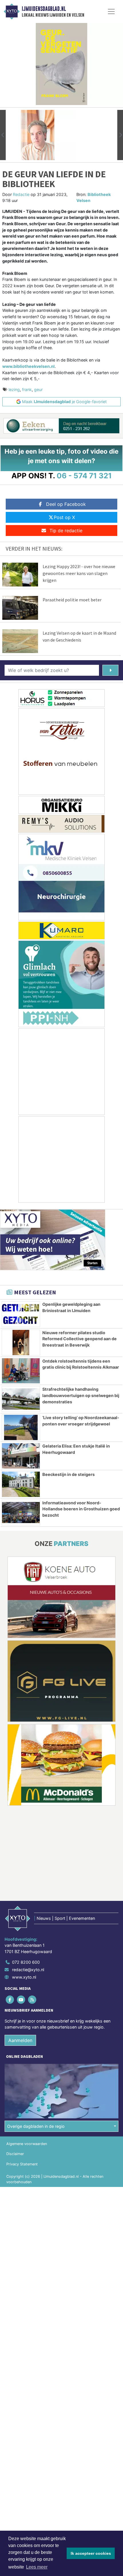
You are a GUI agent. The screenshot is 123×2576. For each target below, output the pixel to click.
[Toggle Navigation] (111, 11)
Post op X (64, 517)
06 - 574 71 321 (84, 476)
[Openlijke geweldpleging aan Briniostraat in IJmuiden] (21, 1314)
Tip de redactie (66, 531)
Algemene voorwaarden (27, 2144)
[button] (3, 135)
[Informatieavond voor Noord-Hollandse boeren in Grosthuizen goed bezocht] (21, 1513)
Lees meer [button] (37, 2567)
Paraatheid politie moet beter (72, 600)
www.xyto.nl (24, 1977)
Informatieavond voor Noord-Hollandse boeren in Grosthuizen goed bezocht (81, 1509)
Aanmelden (20, 2040)
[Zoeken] (110, 670)
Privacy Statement (22, 2164)
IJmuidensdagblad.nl (44, 9)
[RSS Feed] (32, 2000)
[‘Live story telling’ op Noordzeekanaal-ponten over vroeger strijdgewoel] (21, 1427)
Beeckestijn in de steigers (69, 1474)
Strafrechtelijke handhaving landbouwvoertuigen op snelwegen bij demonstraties (81, 1395)
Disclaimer (15, 2154)
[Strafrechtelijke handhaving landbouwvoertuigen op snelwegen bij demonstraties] (21, 1399)
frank (27, 389)
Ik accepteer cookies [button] (91, 2553)
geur (38, 389)
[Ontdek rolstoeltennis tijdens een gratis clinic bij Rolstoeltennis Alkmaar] (21, 1371)
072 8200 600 (26, 1962)
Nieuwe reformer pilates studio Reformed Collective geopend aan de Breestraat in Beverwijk (80, 1339)
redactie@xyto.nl (28, 1970)
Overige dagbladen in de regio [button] (36, 2126)
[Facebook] (10, 2000)
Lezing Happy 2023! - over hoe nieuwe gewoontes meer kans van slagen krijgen (79, 573)
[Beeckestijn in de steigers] (21, 1484)
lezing (14, 389)
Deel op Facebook (66, 504)
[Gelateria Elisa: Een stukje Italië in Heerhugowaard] (21, 1456)
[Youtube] (21, 2000)
